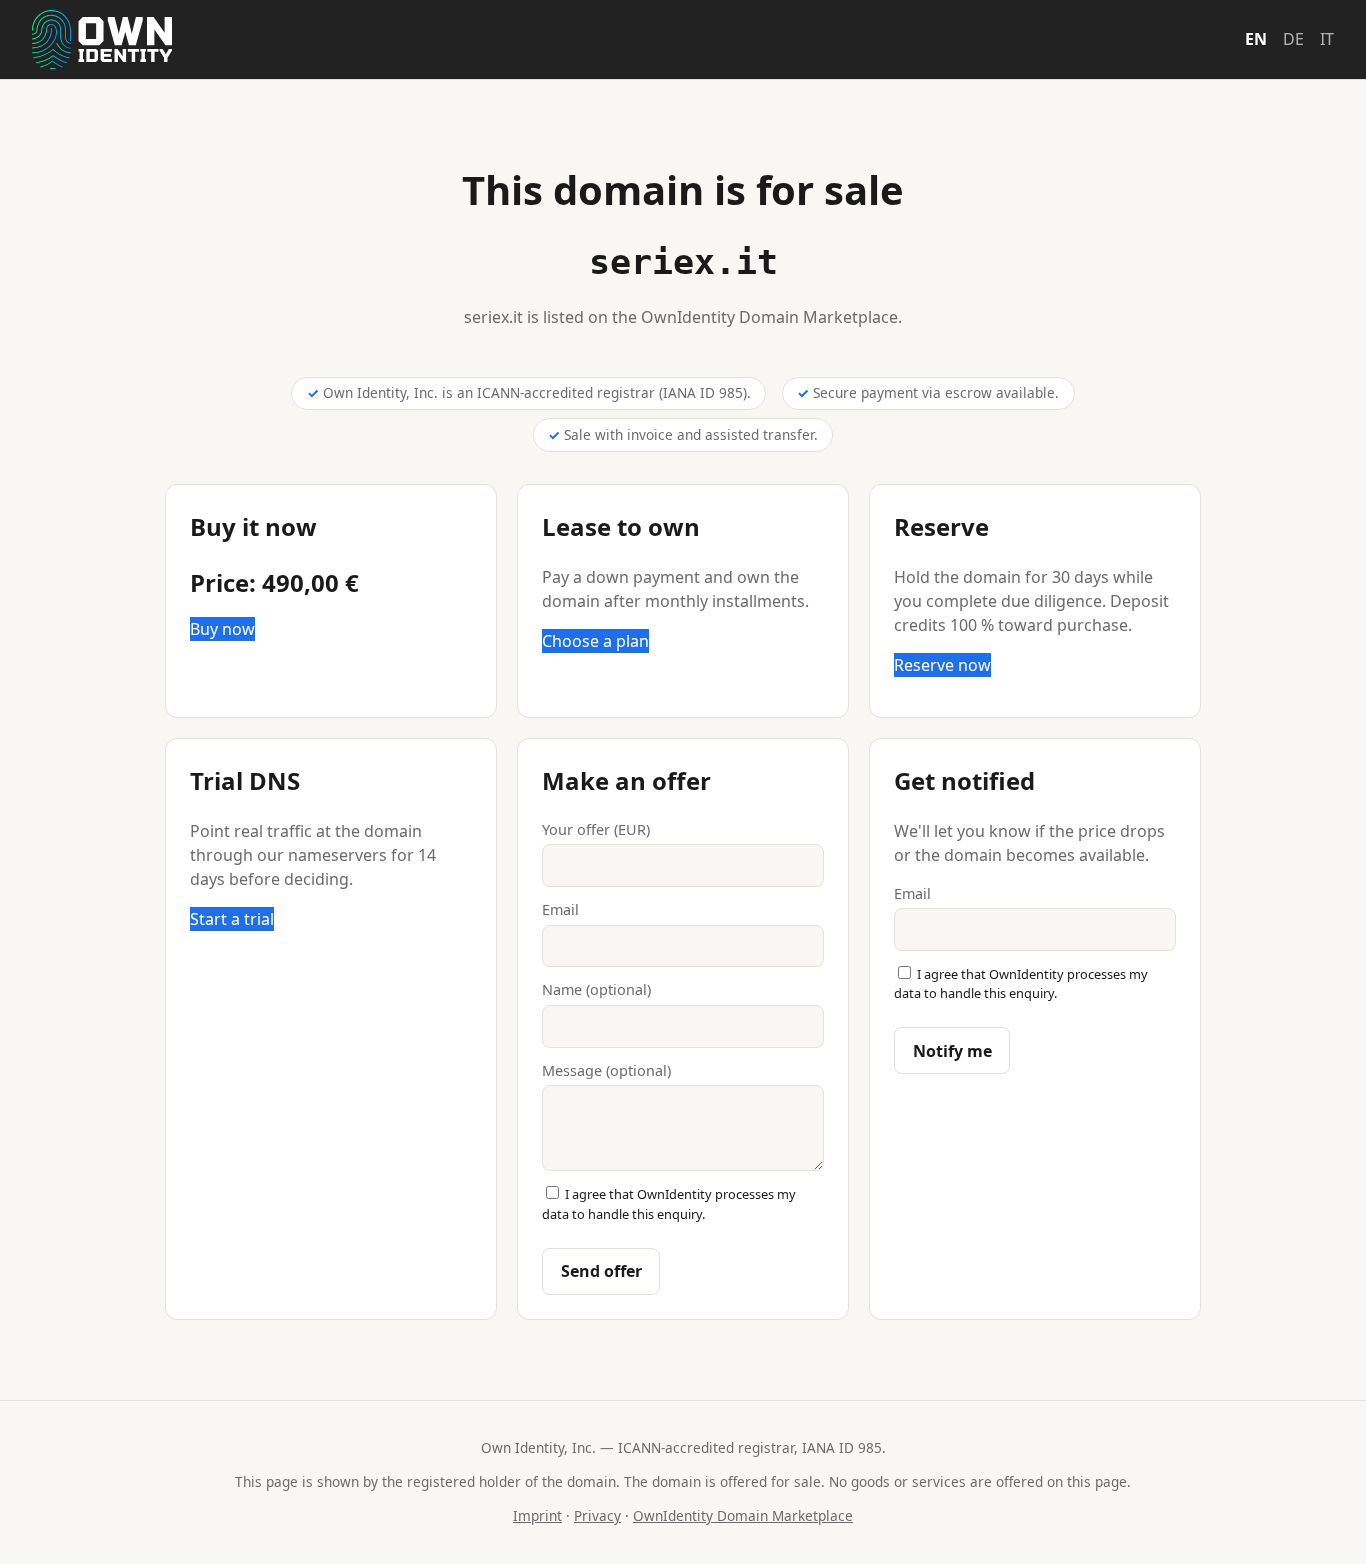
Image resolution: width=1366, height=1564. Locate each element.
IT (1327, 39)
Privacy (597, 1515)
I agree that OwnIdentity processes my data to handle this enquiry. (669, 1203)
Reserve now (942, 665)
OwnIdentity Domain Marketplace (743, 1515)
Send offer (601, 1271)
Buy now (222, 629)
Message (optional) (606, 1070)
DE (1293, 39)
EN (1256, 39)
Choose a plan (595, 641)
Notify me (952, 1051)
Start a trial (232, 919)
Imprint (537, 1515)
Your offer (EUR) (596, 829)
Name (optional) (596, 989)
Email (560, 909)
